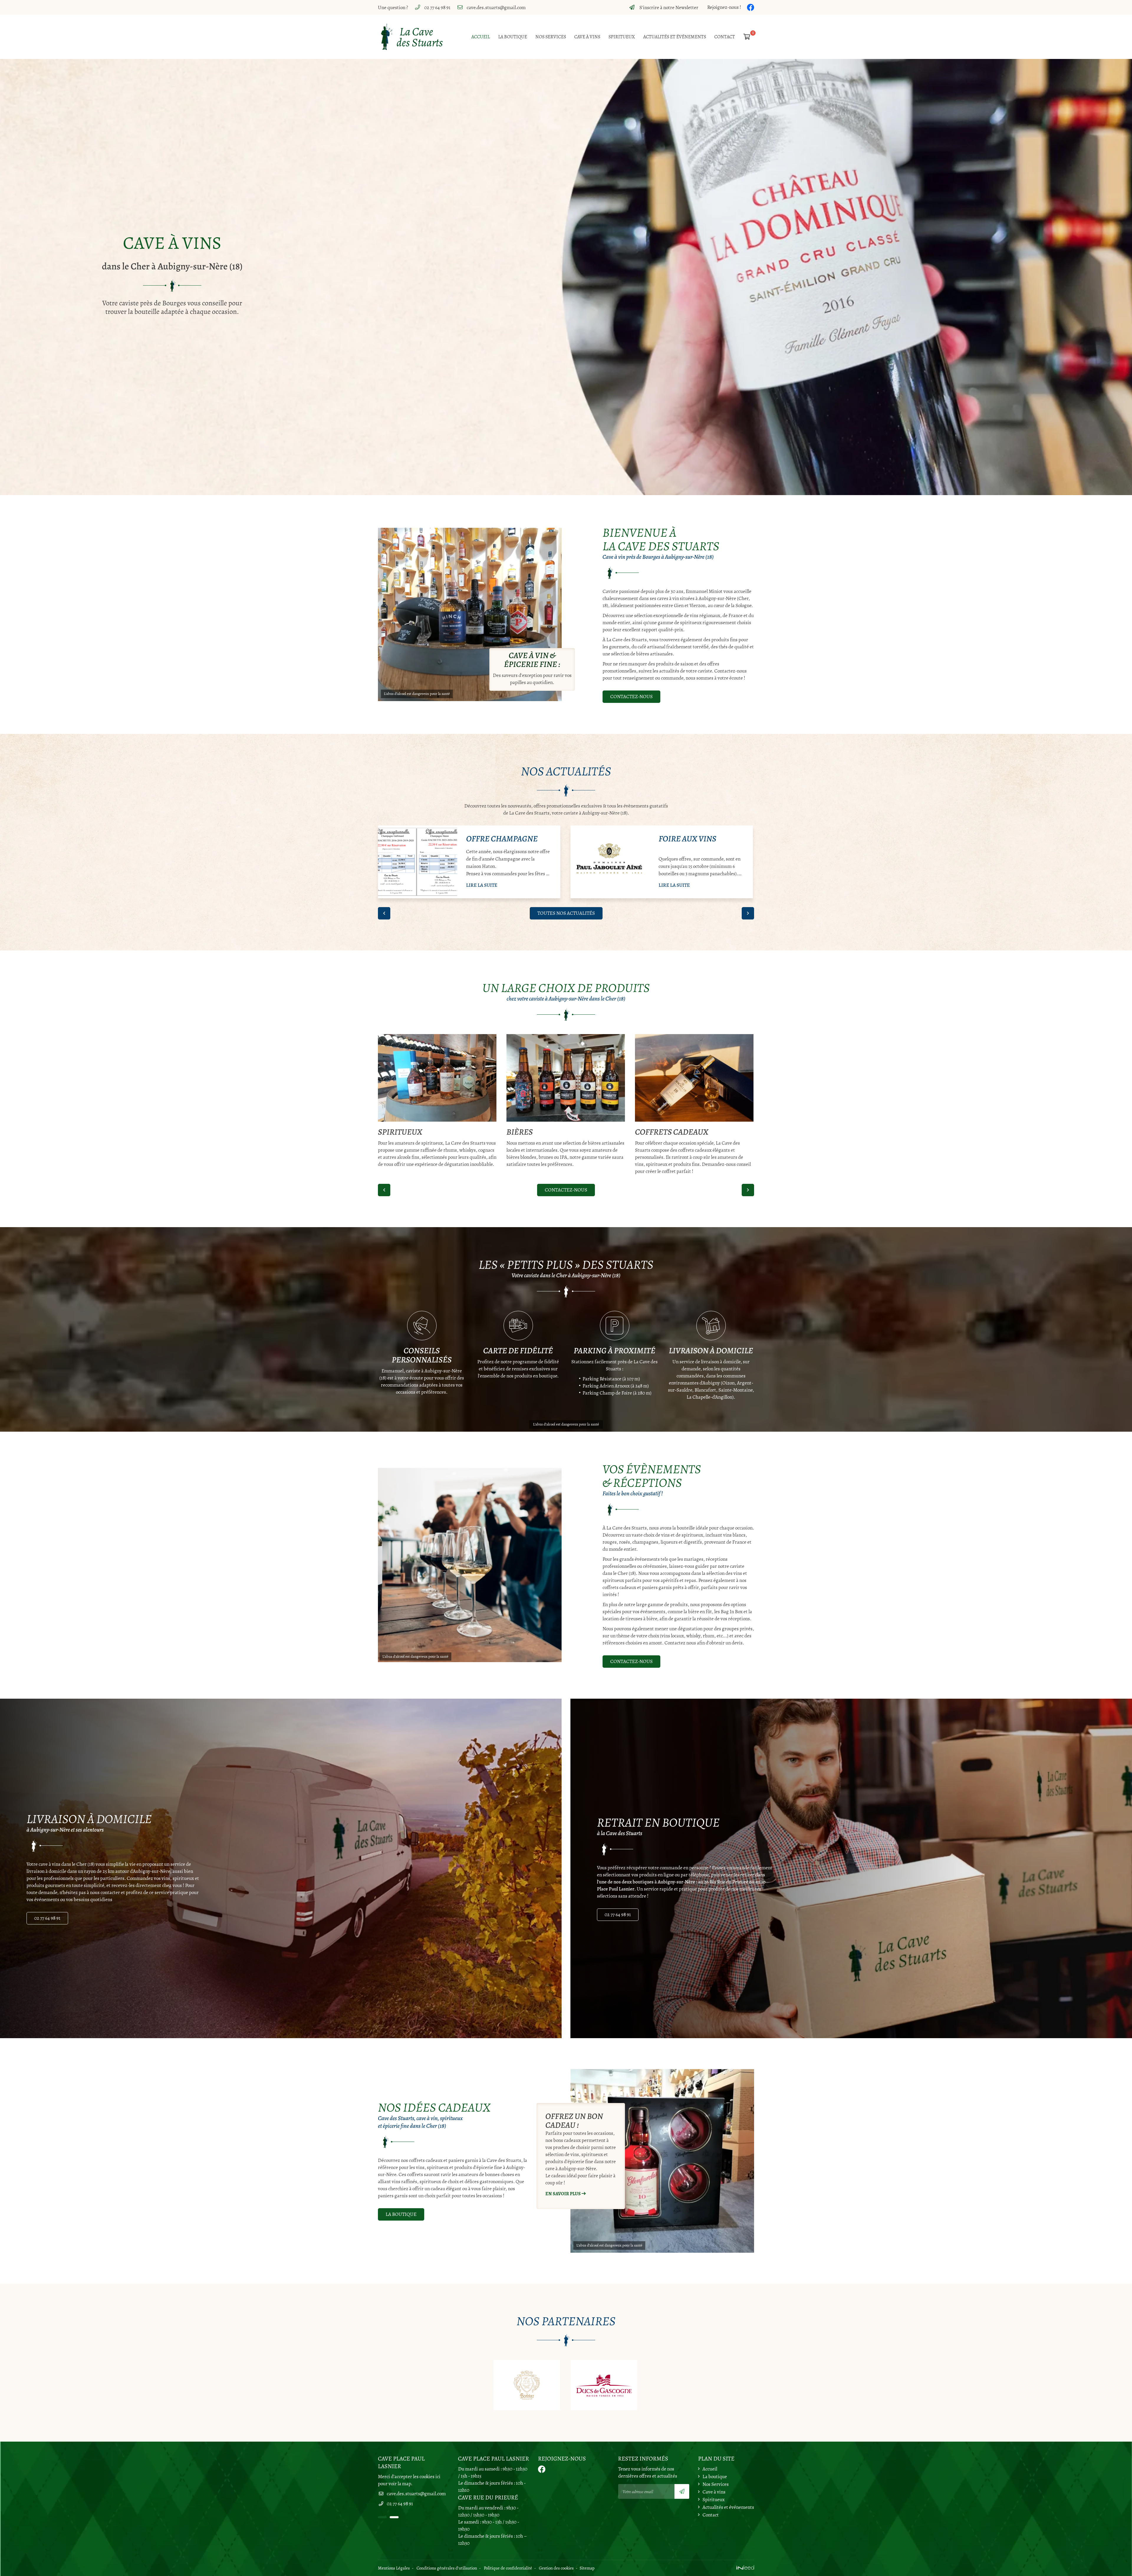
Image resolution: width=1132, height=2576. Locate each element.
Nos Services (551, 37)
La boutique (513, 37)
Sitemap (587, 2568)
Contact (725, 37)
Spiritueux (622, 37)
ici (438, 2477)
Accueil (481, 37)
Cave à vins (587, 37)
